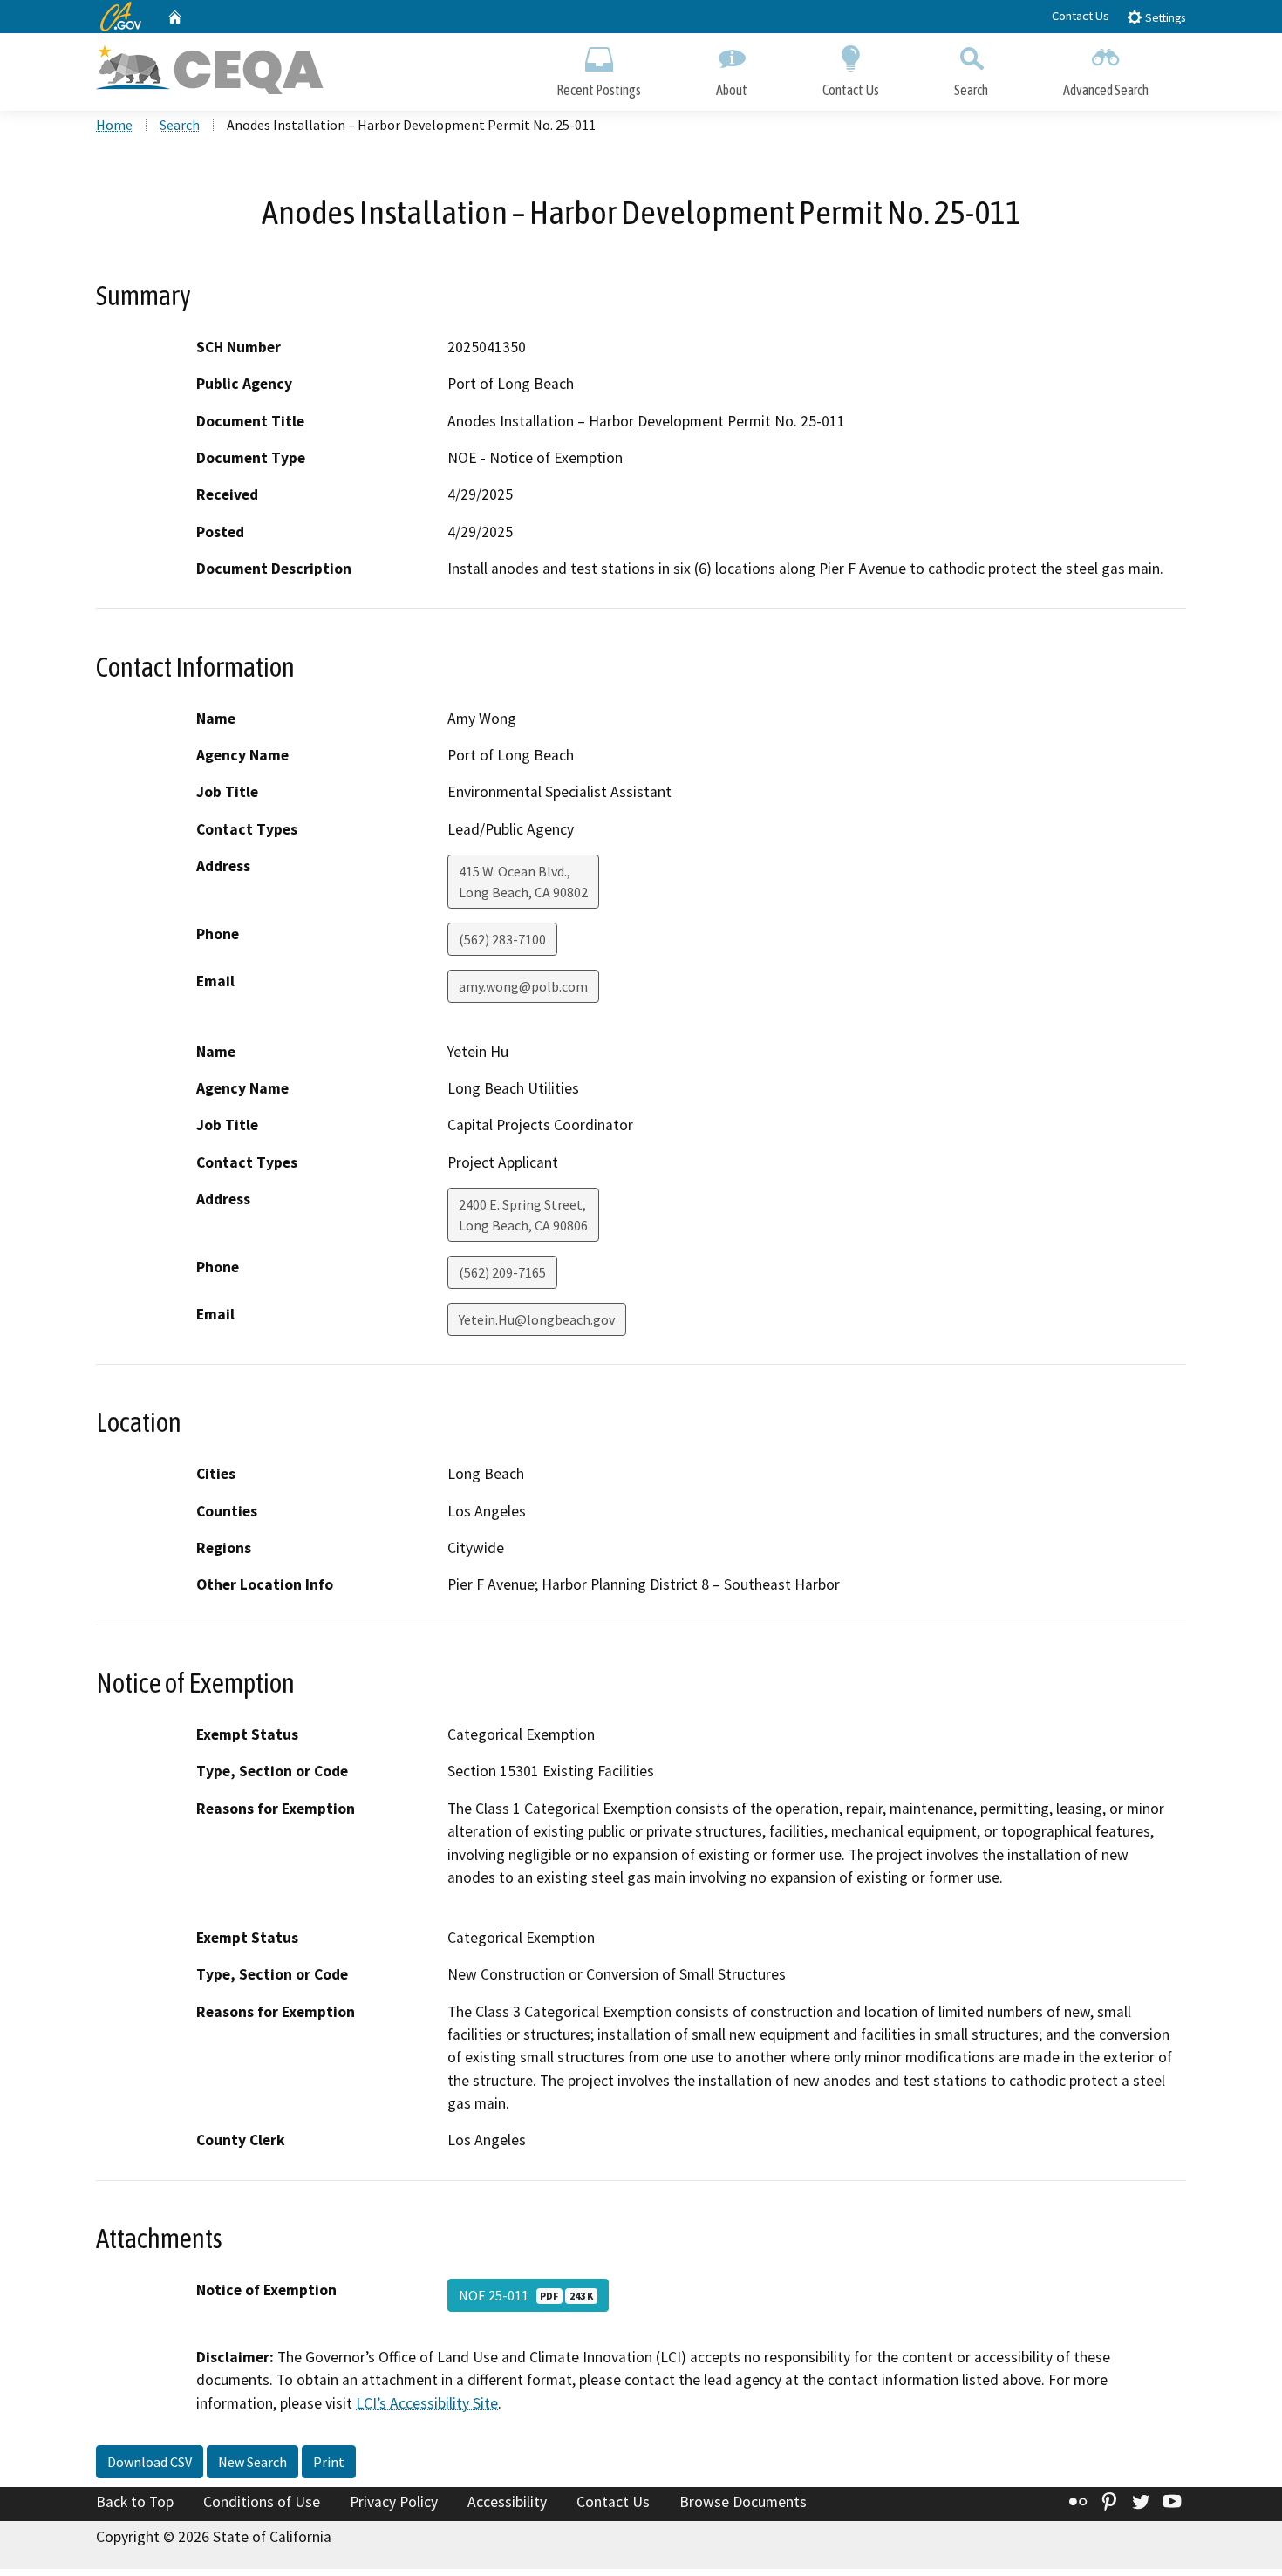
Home (114, 125)
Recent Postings (599, 90)
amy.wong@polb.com (523, 986)
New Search (252, 2462)
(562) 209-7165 (502, 1272)
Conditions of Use (262, 2502)
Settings (1164, 18)
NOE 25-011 (526, 2295)
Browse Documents (743, 2502)
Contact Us (1081, 16)
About (732, 90)
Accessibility (507, 2502)
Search (971, 90)
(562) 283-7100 (502, 939)
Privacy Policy (394, 2502)
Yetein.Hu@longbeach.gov (537, 1319)
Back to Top (135, 2502)
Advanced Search (1106, 90)
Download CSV (150, 2462)
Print (329, 2462)
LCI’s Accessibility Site (427, 2403)
